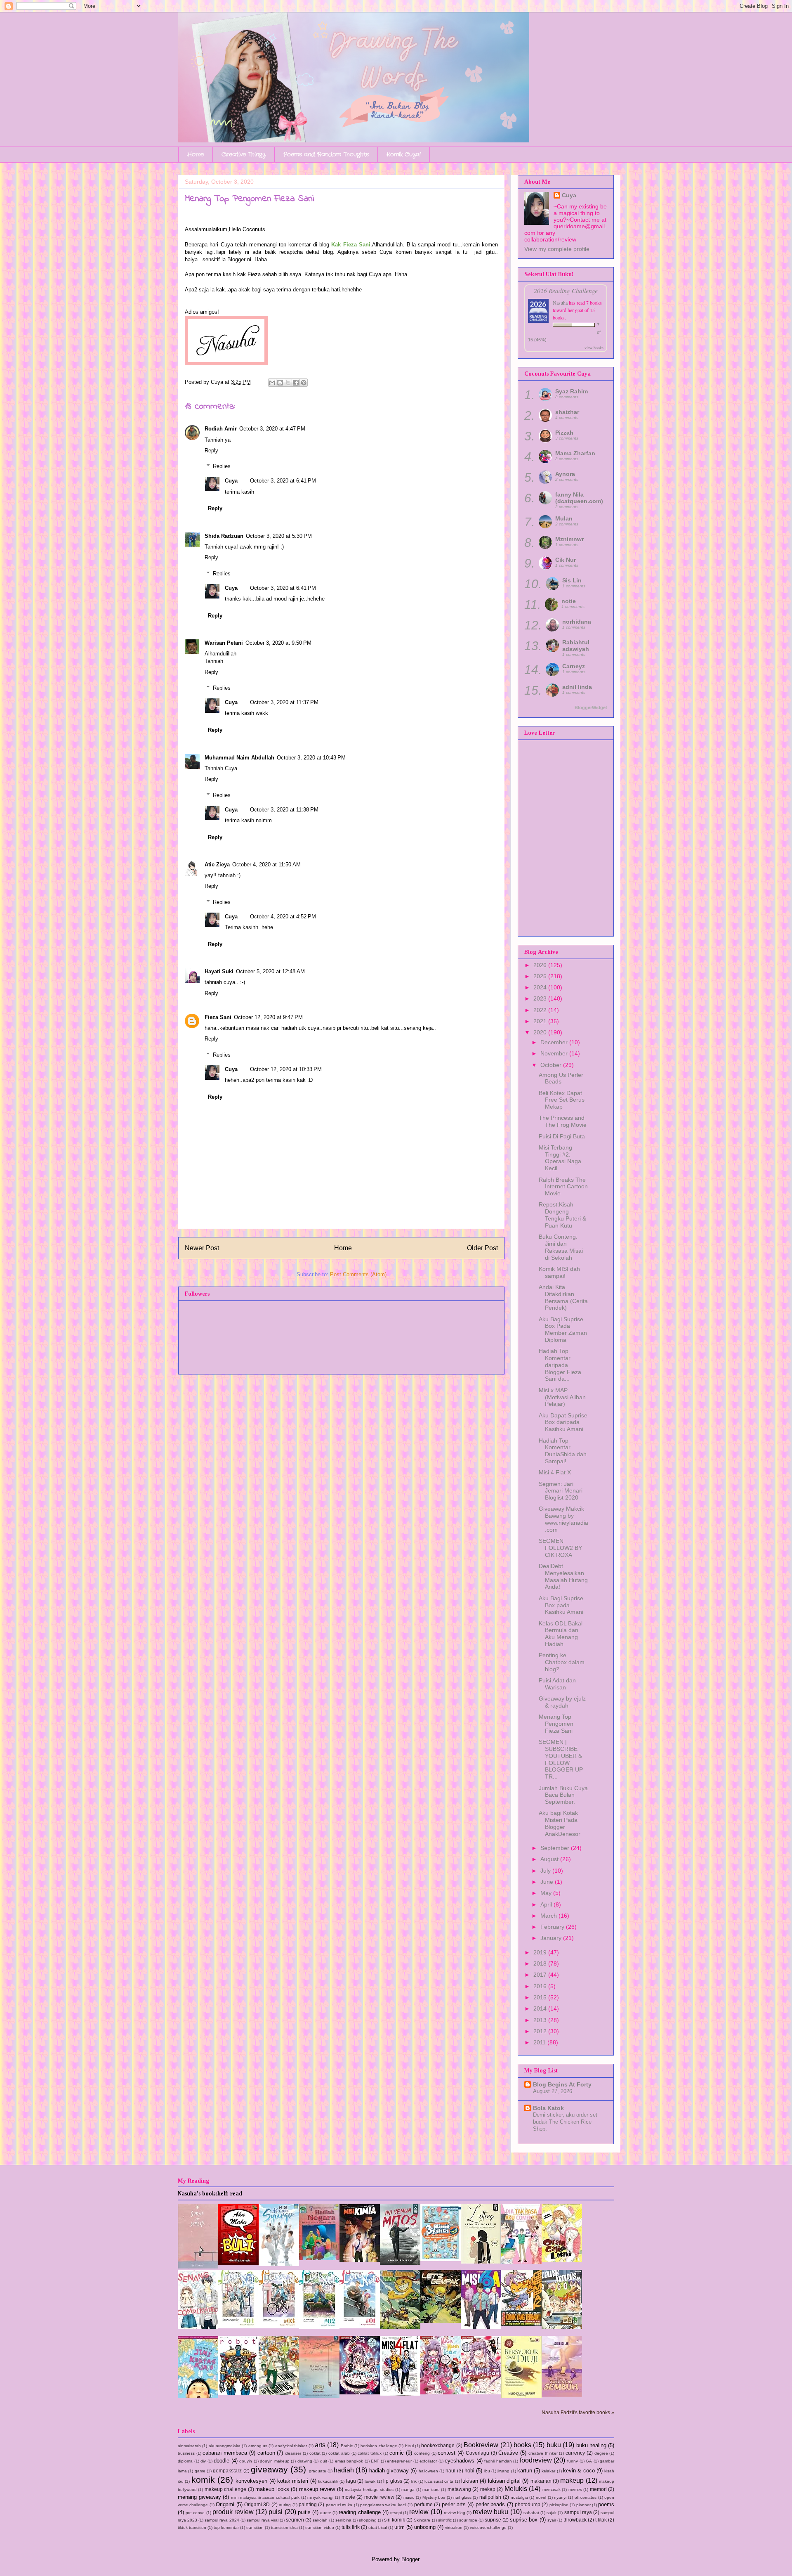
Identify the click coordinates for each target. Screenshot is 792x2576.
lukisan (470, 2481)
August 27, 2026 (553, 2091)
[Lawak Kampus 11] (279, 2393)
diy (203, 2461)
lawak (370, 2481)
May (547, 1893)
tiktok (601, 2520)
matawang (459, 2489)
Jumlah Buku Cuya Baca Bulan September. (563, 1795)
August (550, 1859)
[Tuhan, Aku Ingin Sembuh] (562, 2395)
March (549, 1916)
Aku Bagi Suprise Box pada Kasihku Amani (561, 1605)
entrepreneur (399, 2461)
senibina (343, 2520)
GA (589, 2461)
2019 (541, 1952)
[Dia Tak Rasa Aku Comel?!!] (521, 2262)
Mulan (564, 518)
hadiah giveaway (389, 2471)
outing (285, 2505)
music (409, 2497)
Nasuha (560, 303)
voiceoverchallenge (488, 2528)
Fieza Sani (218, 1017)
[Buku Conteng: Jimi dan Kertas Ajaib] (198, 2396)
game (200, 2471)
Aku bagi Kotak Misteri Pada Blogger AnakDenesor (560, 1823)
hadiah (344, 2470)
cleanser (293, 2453)
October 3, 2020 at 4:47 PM (272, 429)
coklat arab (339, 2453)
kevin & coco (579, 2471)
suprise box (524, 2520)
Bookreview (481, 2445)
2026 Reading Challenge (566, 290)
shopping (368, 2520)
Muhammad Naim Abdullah (239, 758)
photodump (528, 2504)
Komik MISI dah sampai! (559, 1272)
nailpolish (490, 2497)
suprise (493, 2520)
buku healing (591, 2445)
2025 (541, 976)
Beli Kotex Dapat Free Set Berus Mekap (562, 1100)
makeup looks (272, 2489)
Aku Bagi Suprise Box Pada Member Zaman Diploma (563, 1329)
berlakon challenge (379, 2446)
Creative (508, 2453)
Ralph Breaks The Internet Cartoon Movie (563, 1187)
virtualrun (454, 2528)
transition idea (284, 2528)
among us (258, 2446)
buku (554, 2445)
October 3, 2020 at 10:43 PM (311, 758)
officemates (586, 2497)
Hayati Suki (219, 971)
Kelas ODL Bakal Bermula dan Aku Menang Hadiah (561, 1634)
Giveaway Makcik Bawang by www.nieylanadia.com (563, 1519)
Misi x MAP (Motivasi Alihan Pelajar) (562, 1397)
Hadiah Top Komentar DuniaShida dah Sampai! (563, 1451)
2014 (541, 2008)
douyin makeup (275, 2461)
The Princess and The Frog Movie (563, 1121)
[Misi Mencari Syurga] (279, 2264)
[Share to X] (288, 383)
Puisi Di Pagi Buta (562, 1136)
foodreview (536, 2460)
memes (575, 2490)
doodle (222, 2461)
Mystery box (434, 2497)
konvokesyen (251, 2481)
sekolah (320, 2520)
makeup (572, 2480)
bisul (409, 2446)
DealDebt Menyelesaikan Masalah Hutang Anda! (563, 1576)
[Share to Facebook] (296, 383)
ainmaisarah (189, 2446)
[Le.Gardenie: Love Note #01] (360, 2326)
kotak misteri (293, 2481)
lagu (351, 2481)
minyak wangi (320, 2497)
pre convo (195, 2513)
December (555, 1042)
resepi (396, 2513)
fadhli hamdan (498, 2461)
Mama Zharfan (575, 453)
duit (324, 2461)
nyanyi (560, 2497)
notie (569, 601)
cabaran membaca (225, 2453)
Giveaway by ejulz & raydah (562, 1702)
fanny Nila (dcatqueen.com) (579, 498)
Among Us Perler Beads (561, 1078)
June (548, 1882)
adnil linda (577, 687)
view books (594, 348)
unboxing (425, 2527)
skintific (445, 2520)
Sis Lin (572, 580)
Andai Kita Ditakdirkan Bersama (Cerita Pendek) (563, 1297)
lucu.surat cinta (439, 2481)
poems (606, 2504)
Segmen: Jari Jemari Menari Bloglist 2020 (561, 1491)
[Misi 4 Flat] (400, 2394)
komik (203, 2480)
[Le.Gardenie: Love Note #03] (279, 2326)
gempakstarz (227, 2471)
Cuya (231, 481)
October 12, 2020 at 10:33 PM (286, 1069)
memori (598, 2489)
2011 (540, 2042)
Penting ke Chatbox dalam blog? (562, 1662)
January (552, 1938)
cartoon (266, 2453)
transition (255, 2528)
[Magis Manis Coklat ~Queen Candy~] (441, 2393)
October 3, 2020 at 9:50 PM (278, 643)
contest (447, 2453)
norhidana (577, 622)
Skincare (422, 2520)
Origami (225, 2504)
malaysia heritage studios (369, 2490)
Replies (222, 466)
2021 (541, 1021)
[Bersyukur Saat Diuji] (521, 2396)
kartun (525, 2471)
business (186, 2453)
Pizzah (564, 433)
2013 (541, 2020)
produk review (233, 2512)
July (546, 1871)
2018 (541, 1963)
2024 (541, 987)
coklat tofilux (370, 2453)
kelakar (548, 2471)
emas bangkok (349, 2461)
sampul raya (578, 2512)
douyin (246, 2461)
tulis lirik (351, 2527)
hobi (469, 2471)
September (556, 1848)
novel (541, 2497)
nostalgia (519, 2497)
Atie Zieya (217, 865)
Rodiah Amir (221, 429)
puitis (304, 2512)
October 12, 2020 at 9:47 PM (268, 1017)
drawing (305, 2461)
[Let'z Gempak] (441, 2321)
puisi (276, 2512)
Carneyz (574, 666)
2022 (541, 1010)
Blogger (410, 2559)
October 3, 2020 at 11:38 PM (284, 810)
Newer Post (202, 1248)
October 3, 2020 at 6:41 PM (283, 481)
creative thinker (543, 2453)
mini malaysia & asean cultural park (265, 2497)
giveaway (269, 2469)
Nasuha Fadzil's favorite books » (578, 2412)
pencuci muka (339, 2505)
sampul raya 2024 (222, 2520)
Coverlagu (477, 2453)
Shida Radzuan (224, 536)
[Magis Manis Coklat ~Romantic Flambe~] (360, 2393)
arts (320, 2445)
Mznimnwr (569, 539)
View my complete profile (557, 249)
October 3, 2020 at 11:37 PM (284, 702)
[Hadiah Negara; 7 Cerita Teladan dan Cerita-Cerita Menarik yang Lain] (319, 2258)
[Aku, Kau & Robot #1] (238, 2393)
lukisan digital (504, 2481)
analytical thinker (291, 2446)
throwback (575, 2520)
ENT (375, 2461)
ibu (487, 2471)
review (419, 2512)
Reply (211, 451)
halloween (428, 2471)
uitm (400, 2527)
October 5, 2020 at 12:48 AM (270, 971)
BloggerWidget (591, 707)
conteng (422, 2453)
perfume (423, 2504)
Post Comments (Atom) (358, 1274)
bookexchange (438, 2445)
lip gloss (392, 2481)
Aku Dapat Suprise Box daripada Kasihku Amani (563, 1422)
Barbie (347, 2446)
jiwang (503, 2471)
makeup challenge (225, 2489)
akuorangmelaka (225, 2446)
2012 (541, 2031)
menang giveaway (199, 2497)
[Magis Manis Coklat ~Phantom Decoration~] (481, 2393)
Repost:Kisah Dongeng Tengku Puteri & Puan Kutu (562, 1215)
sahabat (531, 2513)
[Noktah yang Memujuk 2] (319, 2396)
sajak (552, 2513)
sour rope (468, 2520)
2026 (541, 965)
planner (583, 2505)
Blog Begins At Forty (562, 2084)
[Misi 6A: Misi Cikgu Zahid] (481, 2327)
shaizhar (567, 412)
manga (408, 2490)
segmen (295, 2520)
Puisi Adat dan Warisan (557, 1684)
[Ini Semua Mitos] (400, 2263)
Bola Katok (548, 2108)
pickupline (559, 2505)
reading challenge (359, 2512)
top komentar (226, 2528)
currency (575, 2453)
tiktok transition (192, 2528)
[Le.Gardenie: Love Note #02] (319, 2327)
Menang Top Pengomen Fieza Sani (556, 1724)
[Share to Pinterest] (304, 383)
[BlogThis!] (280, 383)
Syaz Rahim (572, 391)
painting (308, 2504)
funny (573, 2461)
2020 (541, 1032)
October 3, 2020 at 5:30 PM (279, 536)
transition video (320, 2528)
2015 (541, 1997)
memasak (552, 2490)
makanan (541, 2481)
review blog (455, 2513)
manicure (431, 2490)
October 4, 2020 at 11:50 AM (266, 865)
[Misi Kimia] (360, 2260)
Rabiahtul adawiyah (576, 646)
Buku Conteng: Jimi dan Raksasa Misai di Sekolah (561, 1247)
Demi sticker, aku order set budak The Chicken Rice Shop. (565, 2122)
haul (450, 2471)
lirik (414, 2481)
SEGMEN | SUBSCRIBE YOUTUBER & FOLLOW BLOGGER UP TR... (561, 1759)
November (555, 1053)
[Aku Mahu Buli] (238, 2263)
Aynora (565, 474)
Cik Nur (566, 560)
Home (196, 154)
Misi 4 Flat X (555, 1472)
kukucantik (328, 2481)
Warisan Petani (224, 643)
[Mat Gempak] (521, 2324)
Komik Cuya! (404, 154)
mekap (488, 2489)
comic (397, 2453)
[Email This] (272, 383)
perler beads (490, 2504)
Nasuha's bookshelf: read (210, 2194)
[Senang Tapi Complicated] (198, 2327)
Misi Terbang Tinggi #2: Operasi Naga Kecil (560, 1158)
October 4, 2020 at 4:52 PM (283, 917)
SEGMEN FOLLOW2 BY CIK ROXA (560, 1548)
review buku (490, 2512)
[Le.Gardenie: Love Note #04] (238, 2326)
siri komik (395, 2520)
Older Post (482, 1248)
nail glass (462, 2497)
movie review (379, 2497)
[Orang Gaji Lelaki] (562, 2260)
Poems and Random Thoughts (326, 154)
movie (348, 2497)
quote (326, 2513)
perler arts (454, 2504)
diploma (185, 2461)
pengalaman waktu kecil (383, 2505)
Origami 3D (257, 2504)
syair (552, 2520)
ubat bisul (378, 2528)
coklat (315, 2453)
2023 (541, 998)
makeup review (317, 2489)
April (547, 1904)
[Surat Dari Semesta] (198, 2267)
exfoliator (428, 2461)
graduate (318, 2471)
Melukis (516, 2489)
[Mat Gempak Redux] (400, 2327)
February (553, 1927)
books (522, 2445)
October (552, 1065)
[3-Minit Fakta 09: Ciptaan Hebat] (441, 2259)
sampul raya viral (263, 2520)
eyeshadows (460, 2461)
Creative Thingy (244, 154)
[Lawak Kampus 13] (562, 2327)
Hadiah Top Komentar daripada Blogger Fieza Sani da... (560, 1365)
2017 (541, 1975)
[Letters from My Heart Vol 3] (481, 2262)
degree (601, 2453)
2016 (541, 1986)
